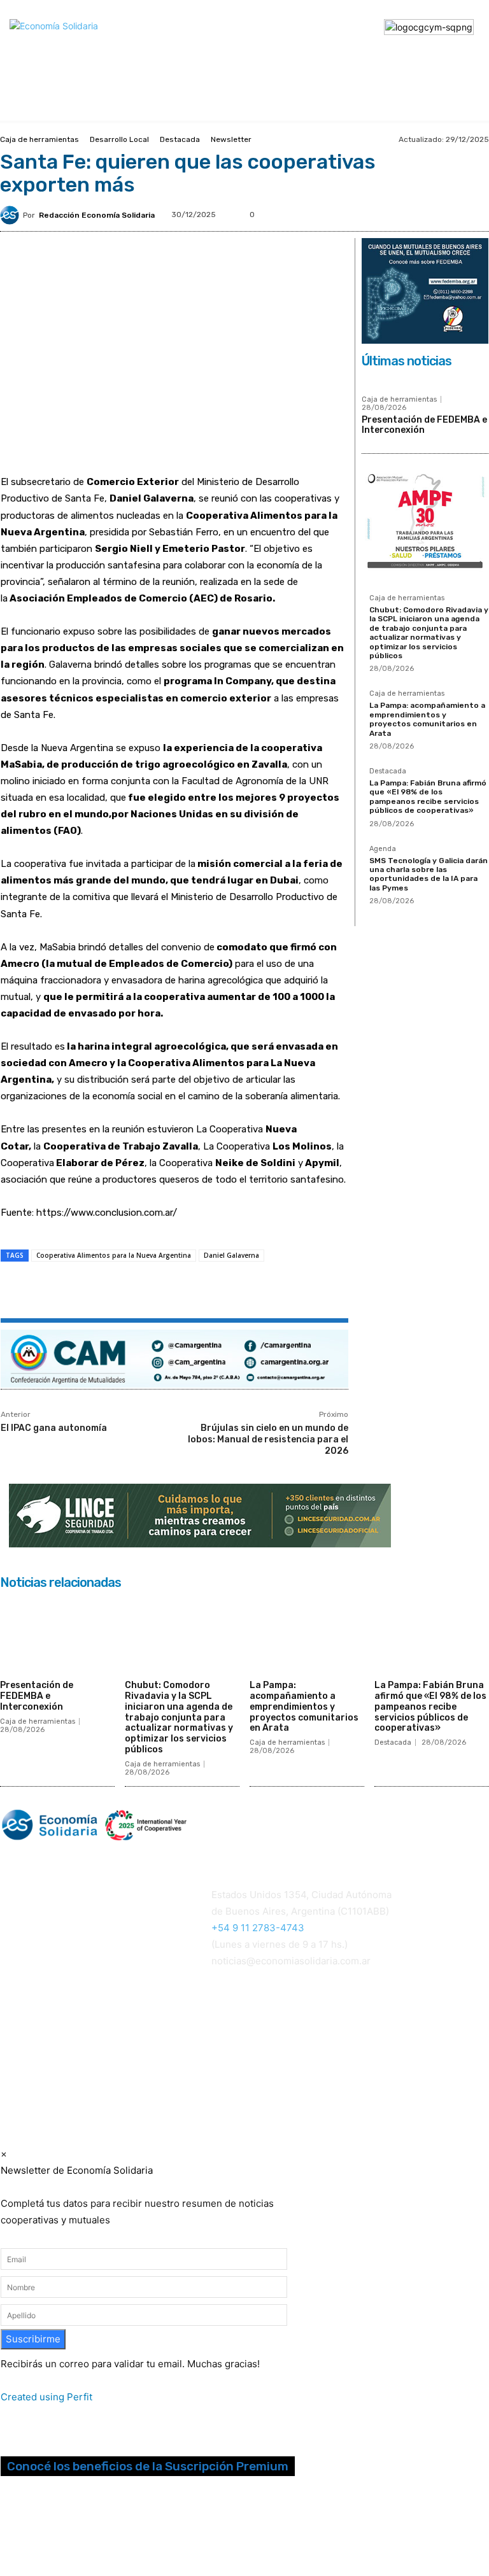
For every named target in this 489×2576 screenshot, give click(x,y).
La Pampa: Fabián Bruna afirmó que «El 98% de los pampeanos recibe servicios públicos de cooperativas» (428, 797)
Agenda (383, 849)
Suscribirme (33, 2339)
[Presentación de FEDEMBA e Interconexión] (57, 1635)
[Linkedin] (197, 1291)
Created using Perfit (46, 2397)
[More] (227, 1291)
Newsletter (231, 139)
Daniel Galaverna (231, 1255)
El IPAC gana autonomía (54, 1428)
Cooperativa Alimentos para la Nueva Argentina (114, 1255)
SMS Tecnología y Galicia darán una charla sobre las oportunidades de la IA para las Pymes (429, 874)
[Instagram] (25, 2530)
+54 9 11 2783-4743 (258, 1928)
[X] (139, 1291)
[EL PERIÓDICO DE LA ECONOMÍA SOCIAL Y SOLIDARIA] (207, 48)
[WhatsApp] (168, 1291)
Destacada (180, 139)
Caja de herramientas (39, 139)
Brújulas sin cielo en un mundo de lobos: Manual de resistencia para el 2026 (268, 1439)
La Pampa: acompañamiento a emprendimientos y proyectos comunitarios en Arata (427, 719)
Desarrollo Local (119, 139)
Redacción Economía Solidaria (97, 215)
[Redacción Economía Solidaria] (11, 215)
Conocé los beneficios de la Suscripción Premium (148, 2466)
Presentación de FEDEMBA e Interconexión (424, 425)
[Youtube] (73, 2530)
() (369, 2044)
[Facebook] (110, 1291)
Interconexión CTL (254, 2077)
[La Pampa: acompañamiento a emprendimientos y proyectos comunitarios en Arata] (307, 1635)
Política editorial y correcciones (65, 2023)
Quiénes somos (32, 2007)
